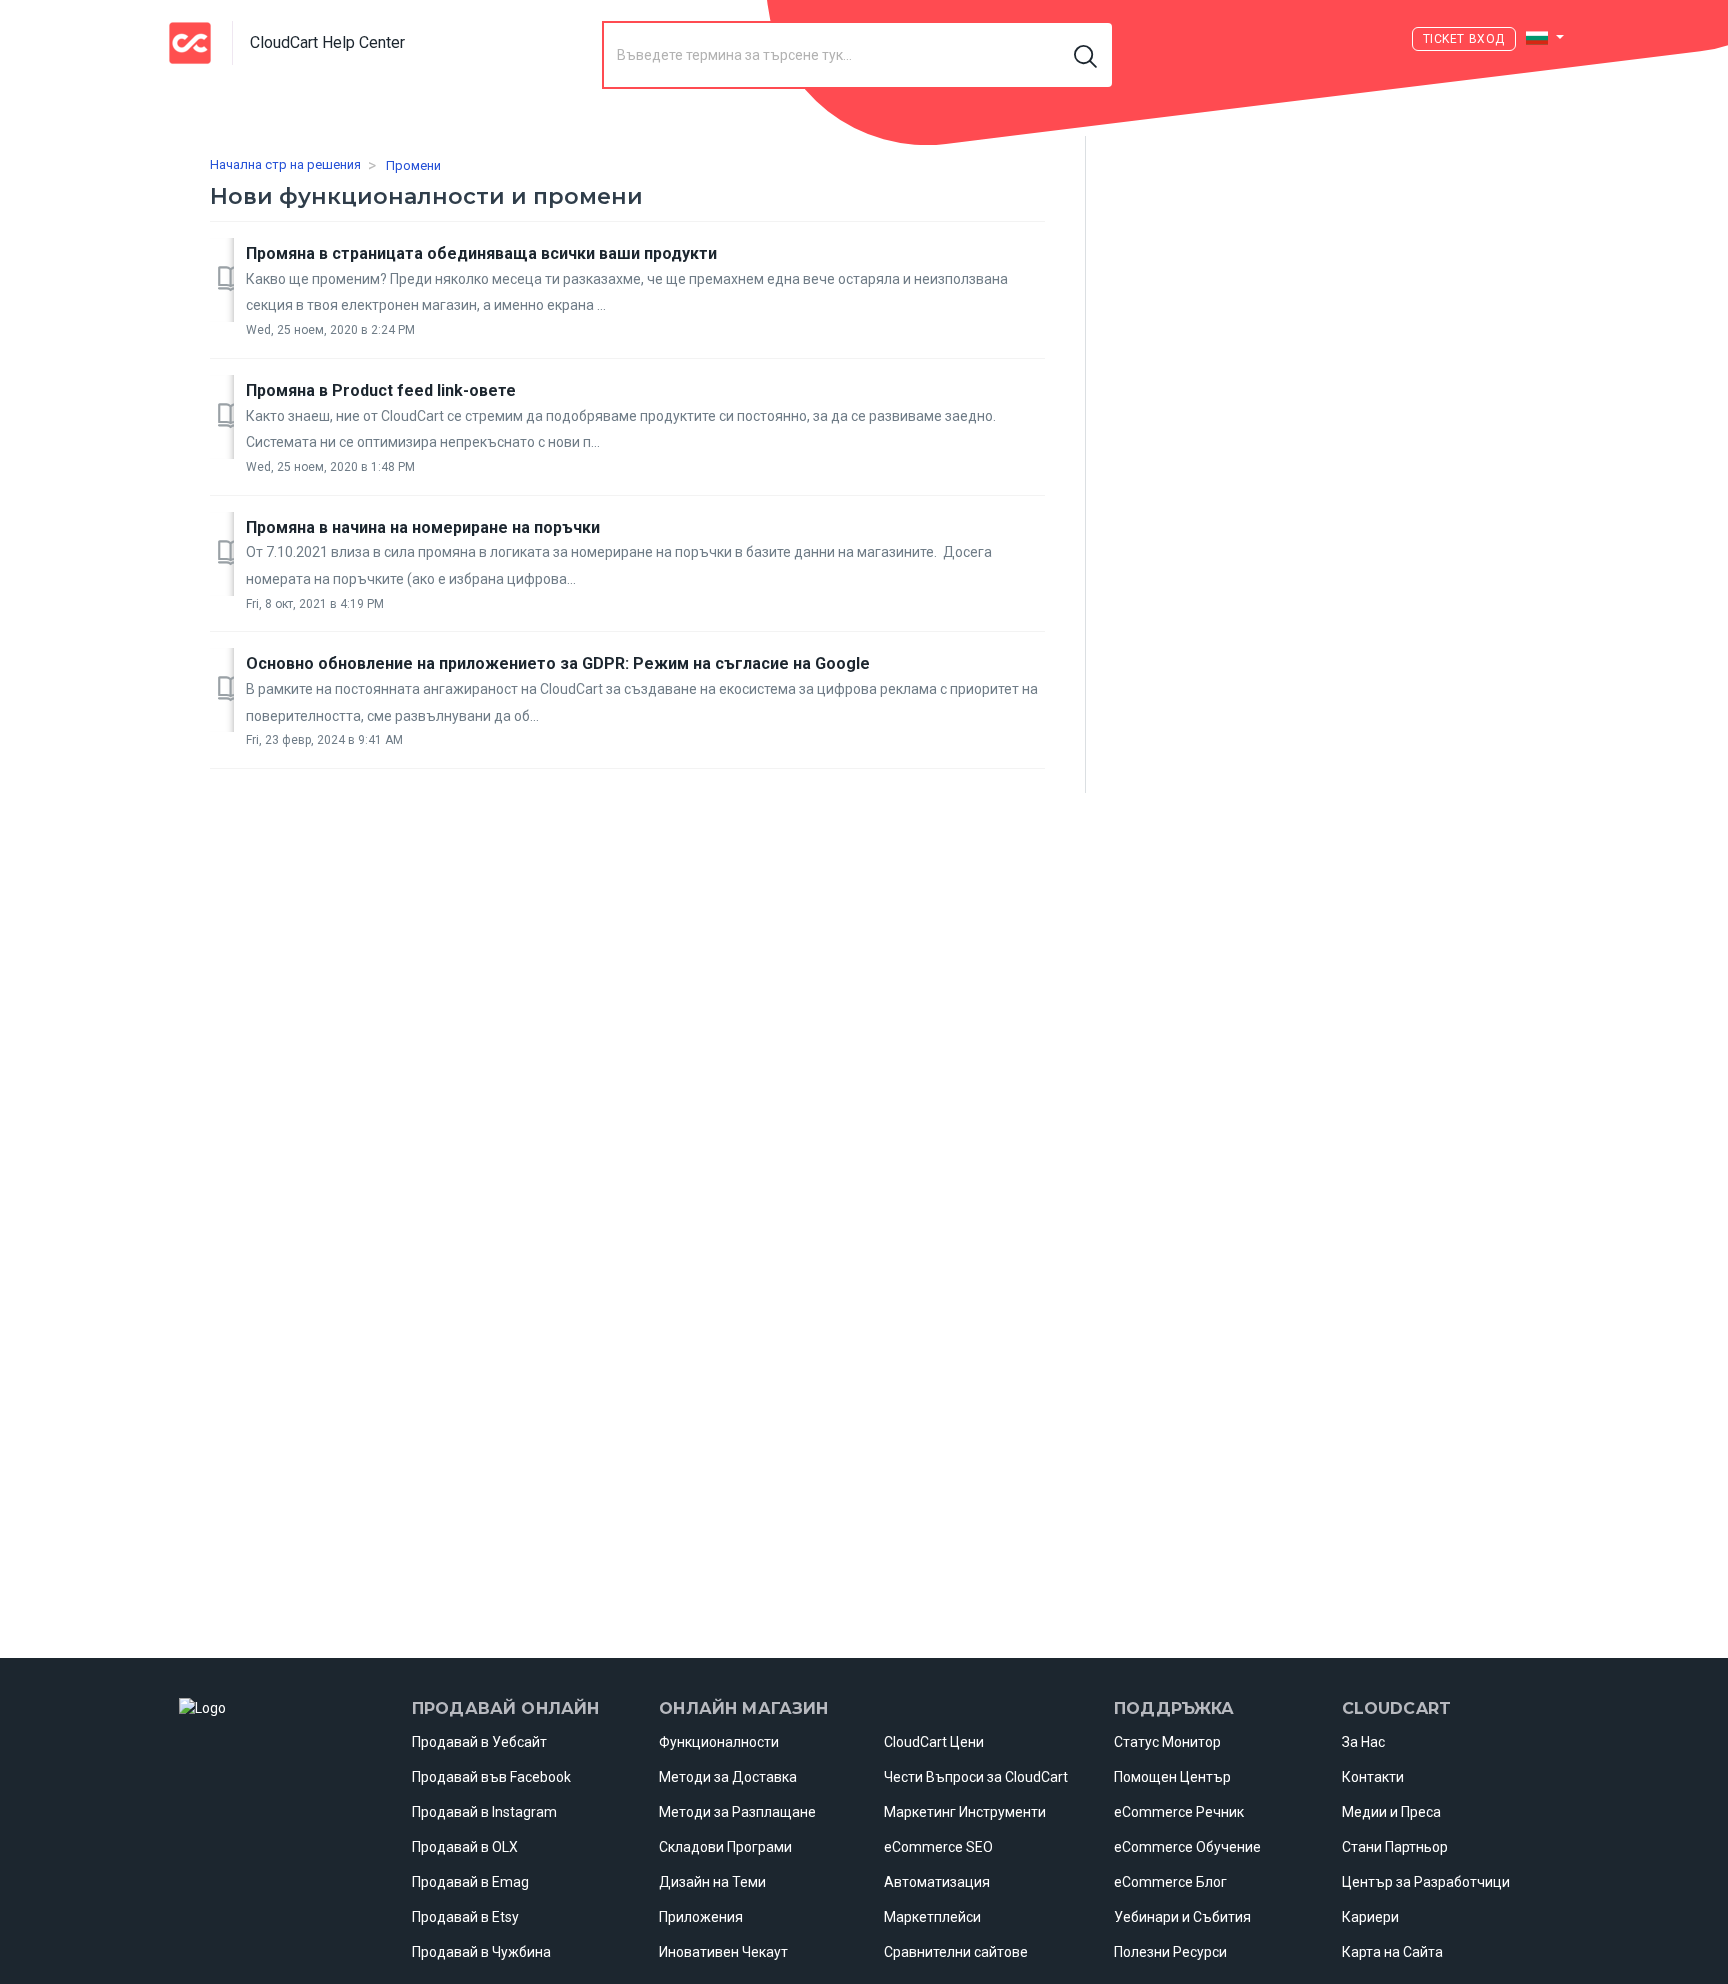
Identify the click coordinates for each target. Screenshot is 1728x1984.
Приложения (701, 1917)
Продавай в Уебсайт (479, 1742)
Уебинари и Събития (1182, 1917)
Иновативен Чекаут (723, 1952)
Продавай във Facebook (491, 1777)
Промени (413, 165)
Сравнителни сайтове (956, 1952)
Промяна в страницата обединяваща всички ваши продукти (481, 253)
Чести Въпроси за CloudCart (976, 1777)
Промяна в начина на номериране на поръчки (423, 527)
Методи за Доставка (728, 1777)
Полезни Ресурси (1170, 1952)
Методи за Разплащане (737, 1812)
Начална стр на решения (285, 164)
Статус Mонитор (1167, 1742)
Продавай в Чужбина (481, 1952)
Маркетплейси (932, 1917)
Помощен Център (1172, 1777)
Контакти (1373, 1777)
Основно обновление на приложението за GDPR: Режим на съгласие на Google (558, 663)
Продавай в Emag (470, 1882)
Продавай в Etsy (465, 1917)
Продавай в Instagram (484, 1812)
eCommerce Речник (1179, 1812)
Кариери (1370, 1917)
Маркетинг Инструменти (965, 1812)
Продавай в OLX (465, 1847)
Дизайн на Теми (712, 1882)
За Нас (1363, 1742)
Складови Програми (725, 1847)
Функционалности (719, 1742)
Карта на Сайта (1392, 1952)
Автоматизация (937, 1882)
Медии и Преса (1391, 1812)
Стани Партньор (1395, 1847)
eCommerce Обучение (1187, 1847)
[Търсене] (1086, 55)
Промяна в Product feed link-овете (381, 390)
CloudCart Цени (934, 1742)
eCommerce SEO (938, 1847)
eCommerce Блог (1170, 1882)
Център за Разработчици (1426, 1882)
